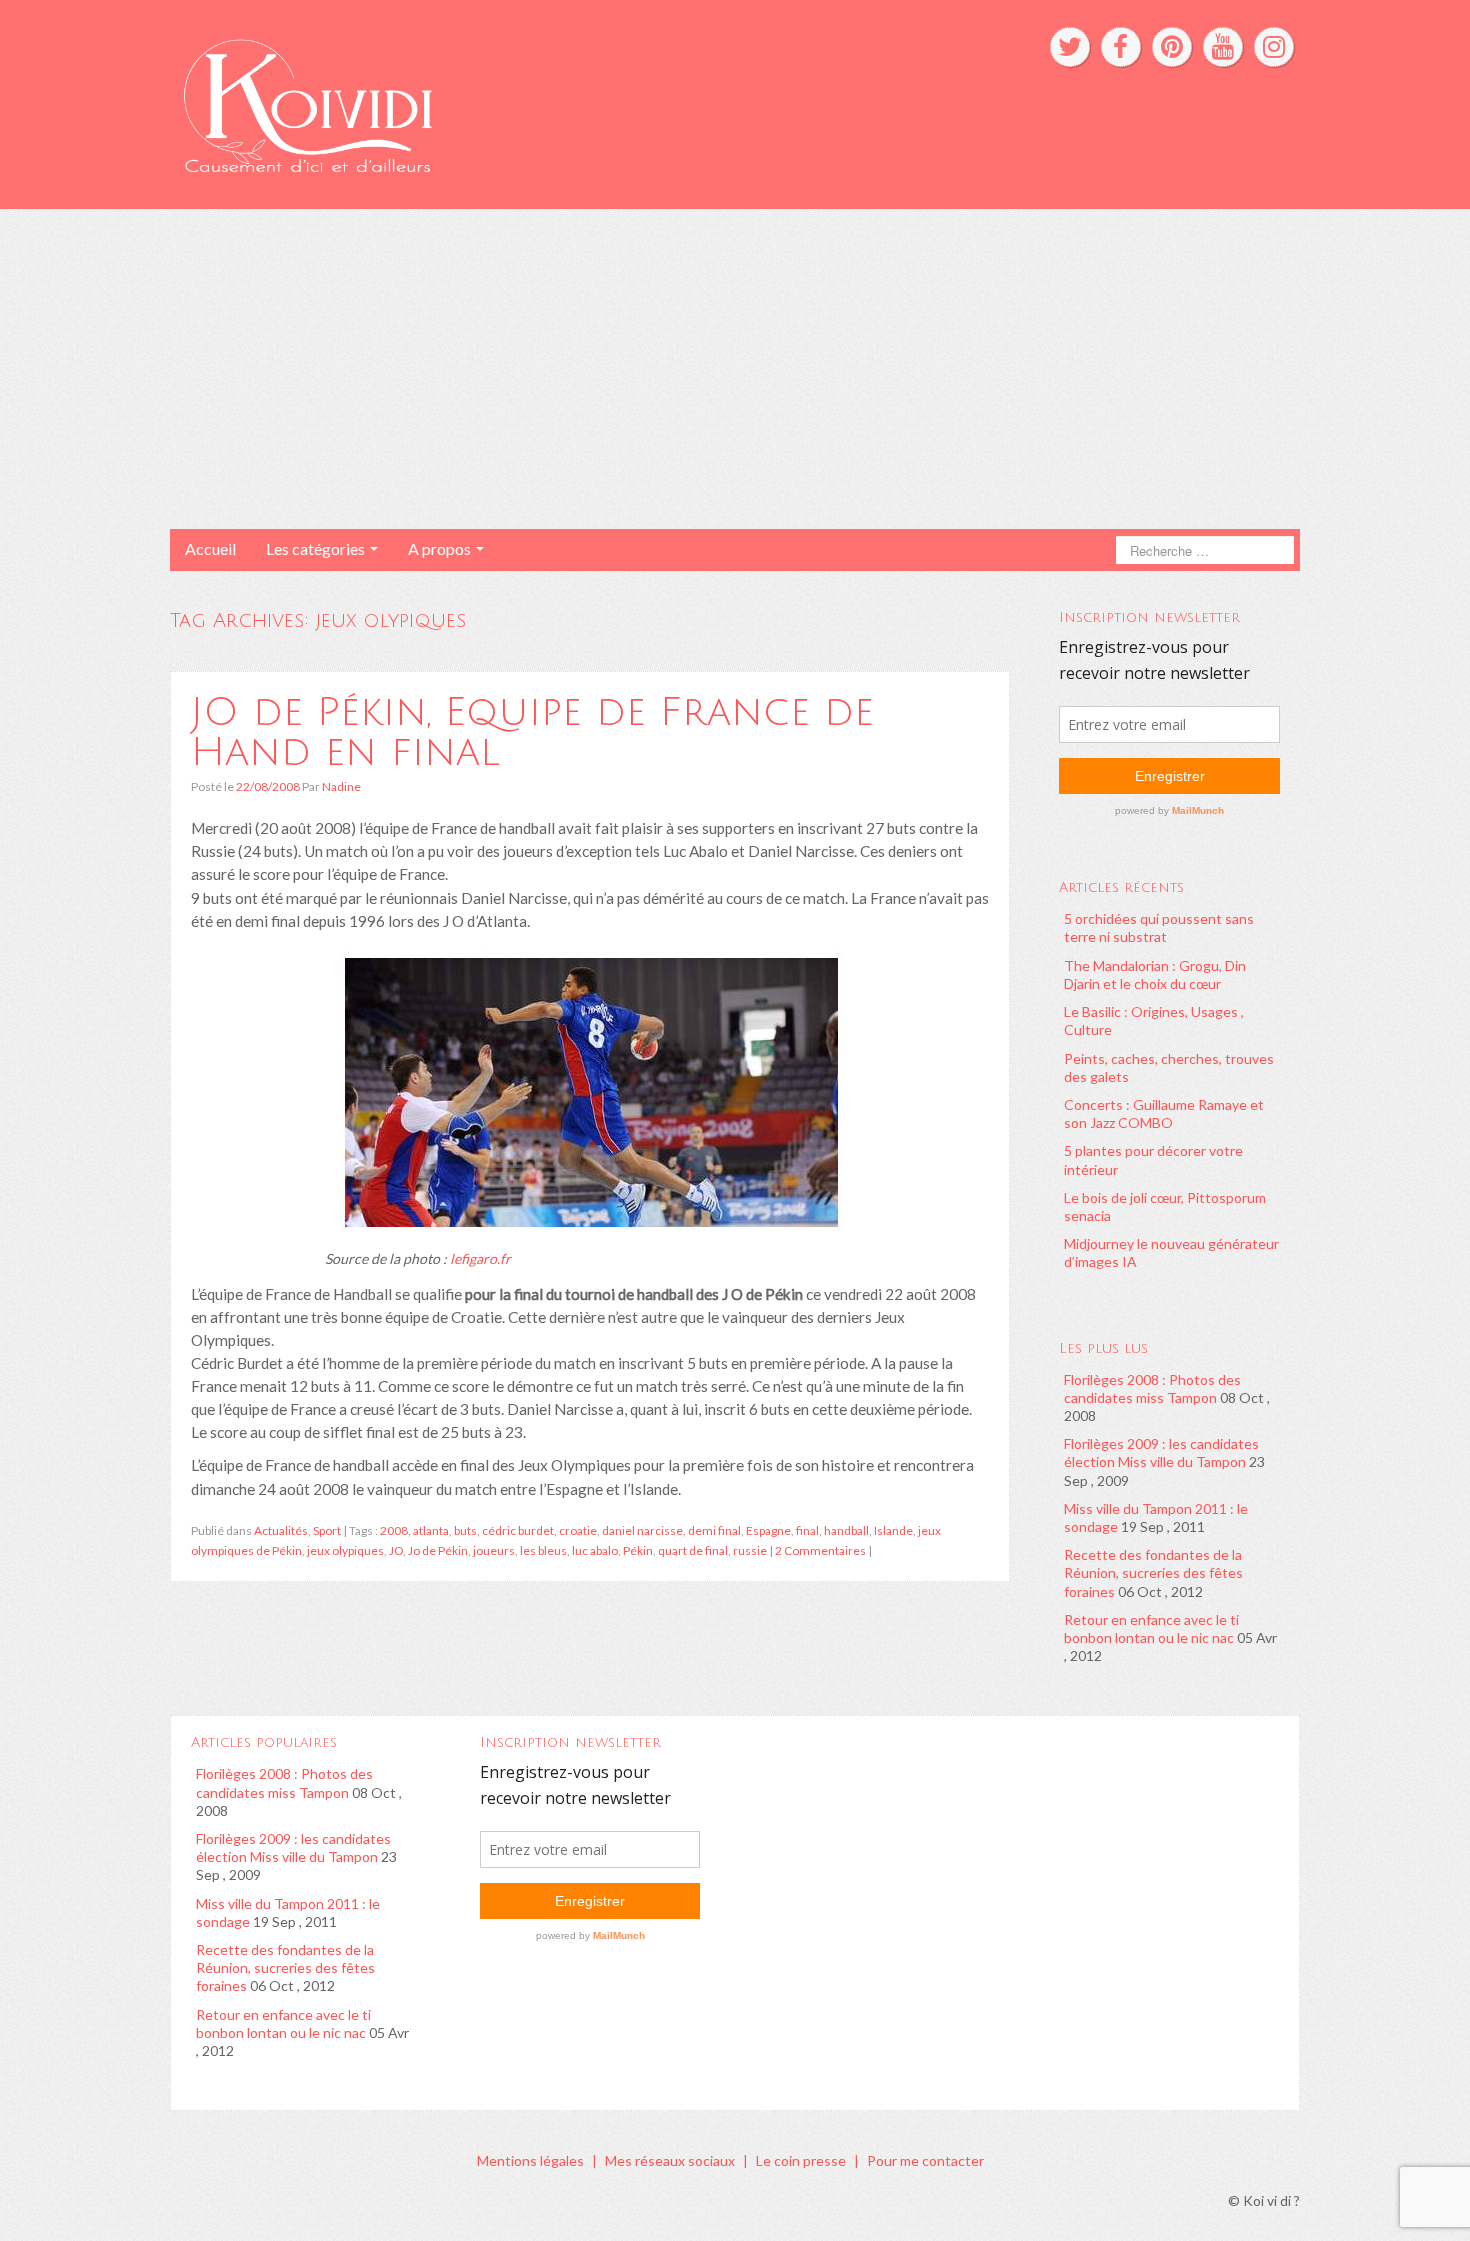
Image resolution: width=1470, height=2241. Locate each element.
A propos (441, 548)
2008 (394, 1530)
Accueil (210, 548)
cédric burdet (518, 1530)
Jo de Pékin (438, 1550)
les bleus (543, 1550)
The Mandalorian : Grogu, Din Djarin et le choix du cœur (1155, 974)
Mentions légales (530, 2160)
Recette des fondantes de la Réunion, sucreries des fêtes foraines (1153, 1572)
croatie (578, 1530)
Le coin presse (801, 2160)
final (807, 1530)
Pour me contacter (925, 2160)
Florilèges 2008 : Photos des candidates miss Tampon (1152, 1388)
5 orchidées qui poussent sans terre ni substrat (1159, 927)
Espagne (768, 1530)
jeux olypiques (345, 1550)
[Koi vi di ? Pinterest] (1172, 47)
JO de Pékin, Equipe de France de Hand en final (532, 732)
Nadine (341, 786)
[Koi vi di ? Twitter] (1070, 47)
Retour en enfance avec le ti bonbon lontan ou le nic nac (1151, 1628)
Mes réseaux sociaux (670, 2160)
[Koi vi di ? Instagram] (1274, 47)
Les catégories (317, 548)
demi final (714, 1530)
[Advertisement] (735, 369)
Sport (327, 1530)
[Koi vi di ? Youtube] (1223, 47)
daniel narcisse (642, 1530)
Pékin (638, 1550)
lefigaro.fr (480, 1258)
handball (846, 1530)
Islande (893, 1530)
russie (750, 1550)
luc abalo (595, 1550)
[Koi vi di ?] (493, 102)
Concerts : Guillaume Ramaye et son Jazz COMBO (1164, 1113)
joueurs (494, 1550)
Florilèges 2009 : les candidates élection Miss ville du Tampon (1161, 1452)
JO (396, 1550)
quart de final (693, 1550)
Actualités (281, 1530)
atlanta (431, 1530)
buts (465, 1530)
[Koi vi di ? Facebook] (1121, 47)
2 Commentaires (820, 1550)
